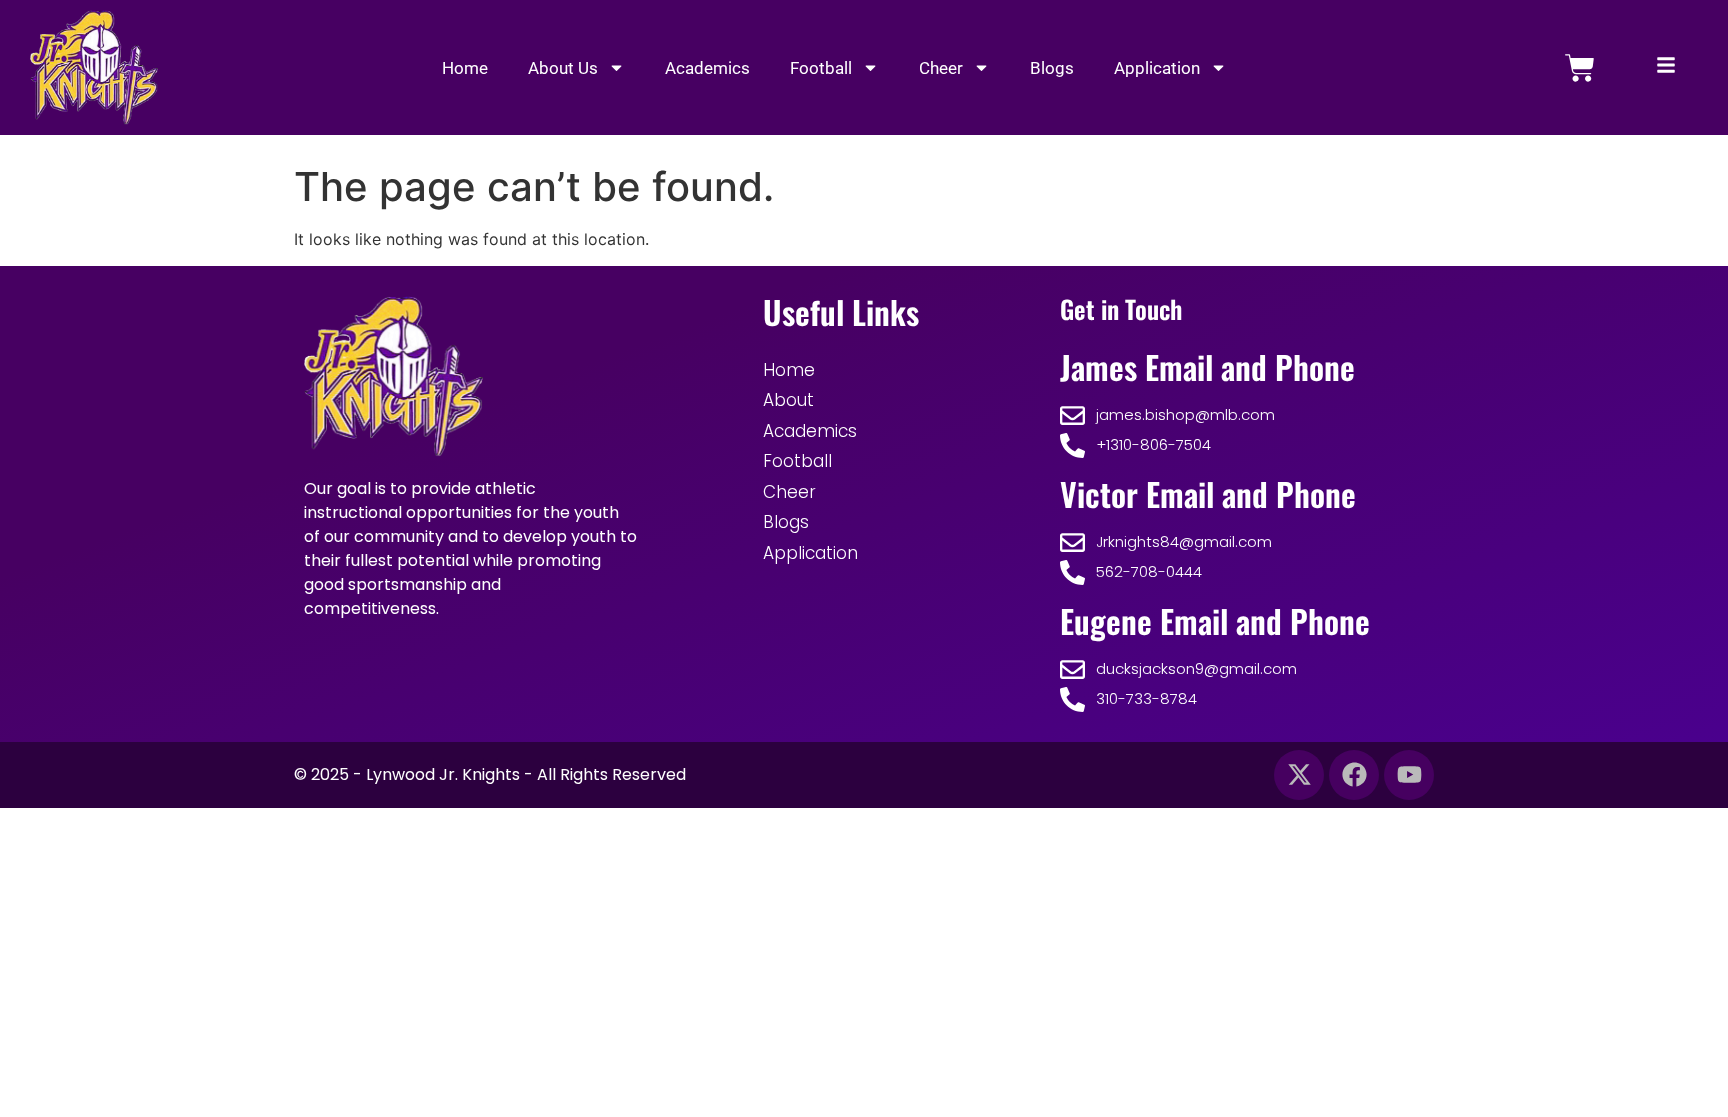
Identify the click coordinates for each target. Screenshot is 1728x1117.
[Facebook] (1354, 775)
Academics (707, 68)
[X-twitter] (1299, 775)
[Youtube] (1409, 775)
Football (821, 68)
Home (465, 68)
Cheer (941, 68)
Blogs (1052, 68)
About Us (563, 68)
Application (1157, 68)
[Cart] (1580, 68)
